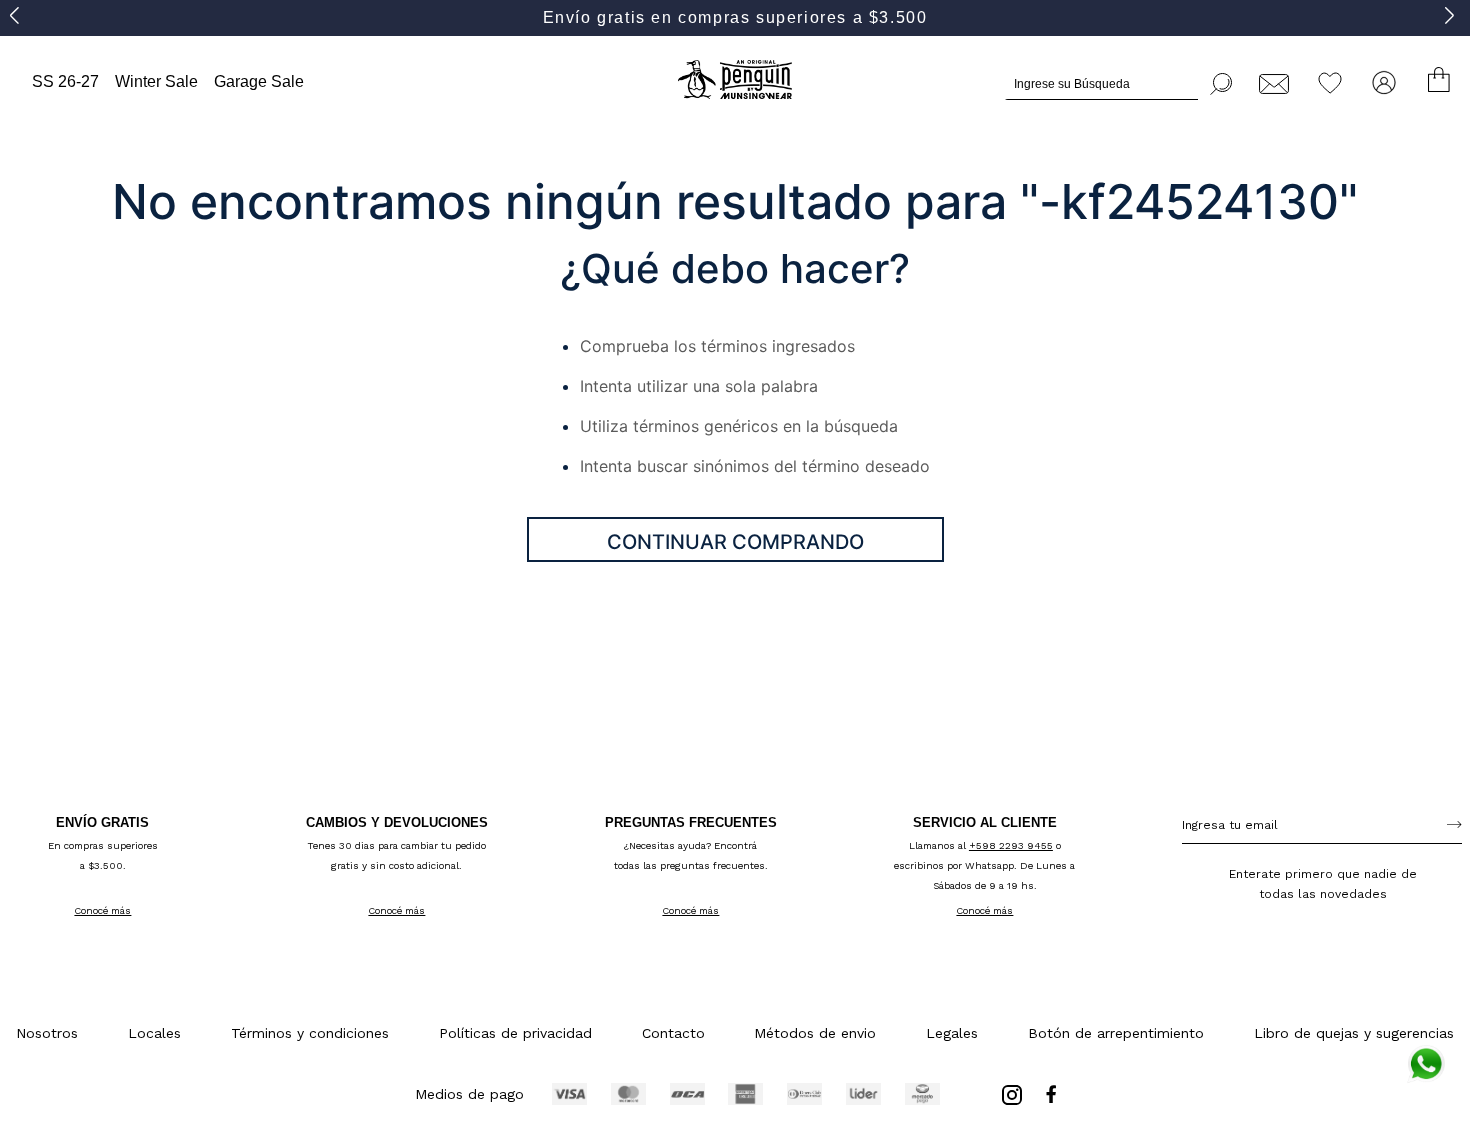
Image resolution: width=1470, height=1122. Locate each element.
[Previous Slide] (17, 14)
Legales (952, 1033)
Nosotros (47, 1033)
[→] (1454, 824)
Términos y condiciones (310, 1033)
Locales (154, 1033)
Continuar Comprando (735, 542)
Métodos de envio (815, 1033)
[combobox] (1119, 81)
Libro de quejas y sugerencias (1354, 1033)
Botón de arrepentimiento (1116, 1033)
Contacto (673, 1033)
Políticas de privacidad (515, 1033)
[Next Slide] (1452, 14)
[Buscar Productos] (1222, 80)
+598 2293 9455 (1011, 845)
